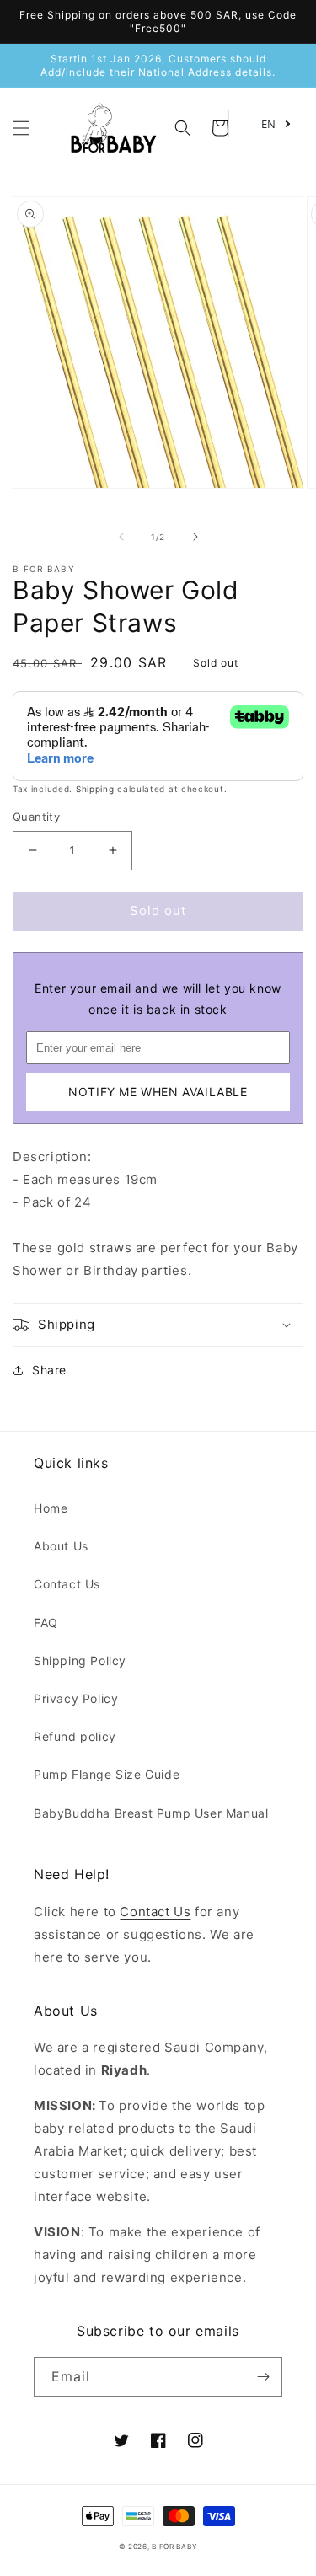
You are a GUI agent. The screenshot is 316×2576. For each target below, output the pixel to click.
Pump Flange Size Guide (107, 1774)
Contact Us (67, 1584)
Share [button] (49, 1370)
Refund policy (75, 1736)
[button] (21, 128)
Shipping (95, 789)
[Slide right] (195, 537)
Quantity (36, 817)
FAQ (46, 1623)
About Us (61, 1546)
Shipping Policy (80, 1660)
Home (51, 1508)
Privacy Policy (76, 1698)
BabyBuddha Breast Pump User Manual (151, 1813)
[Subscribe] (263, 2377)
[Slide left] (121, 537)
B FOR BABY (44, 569)
